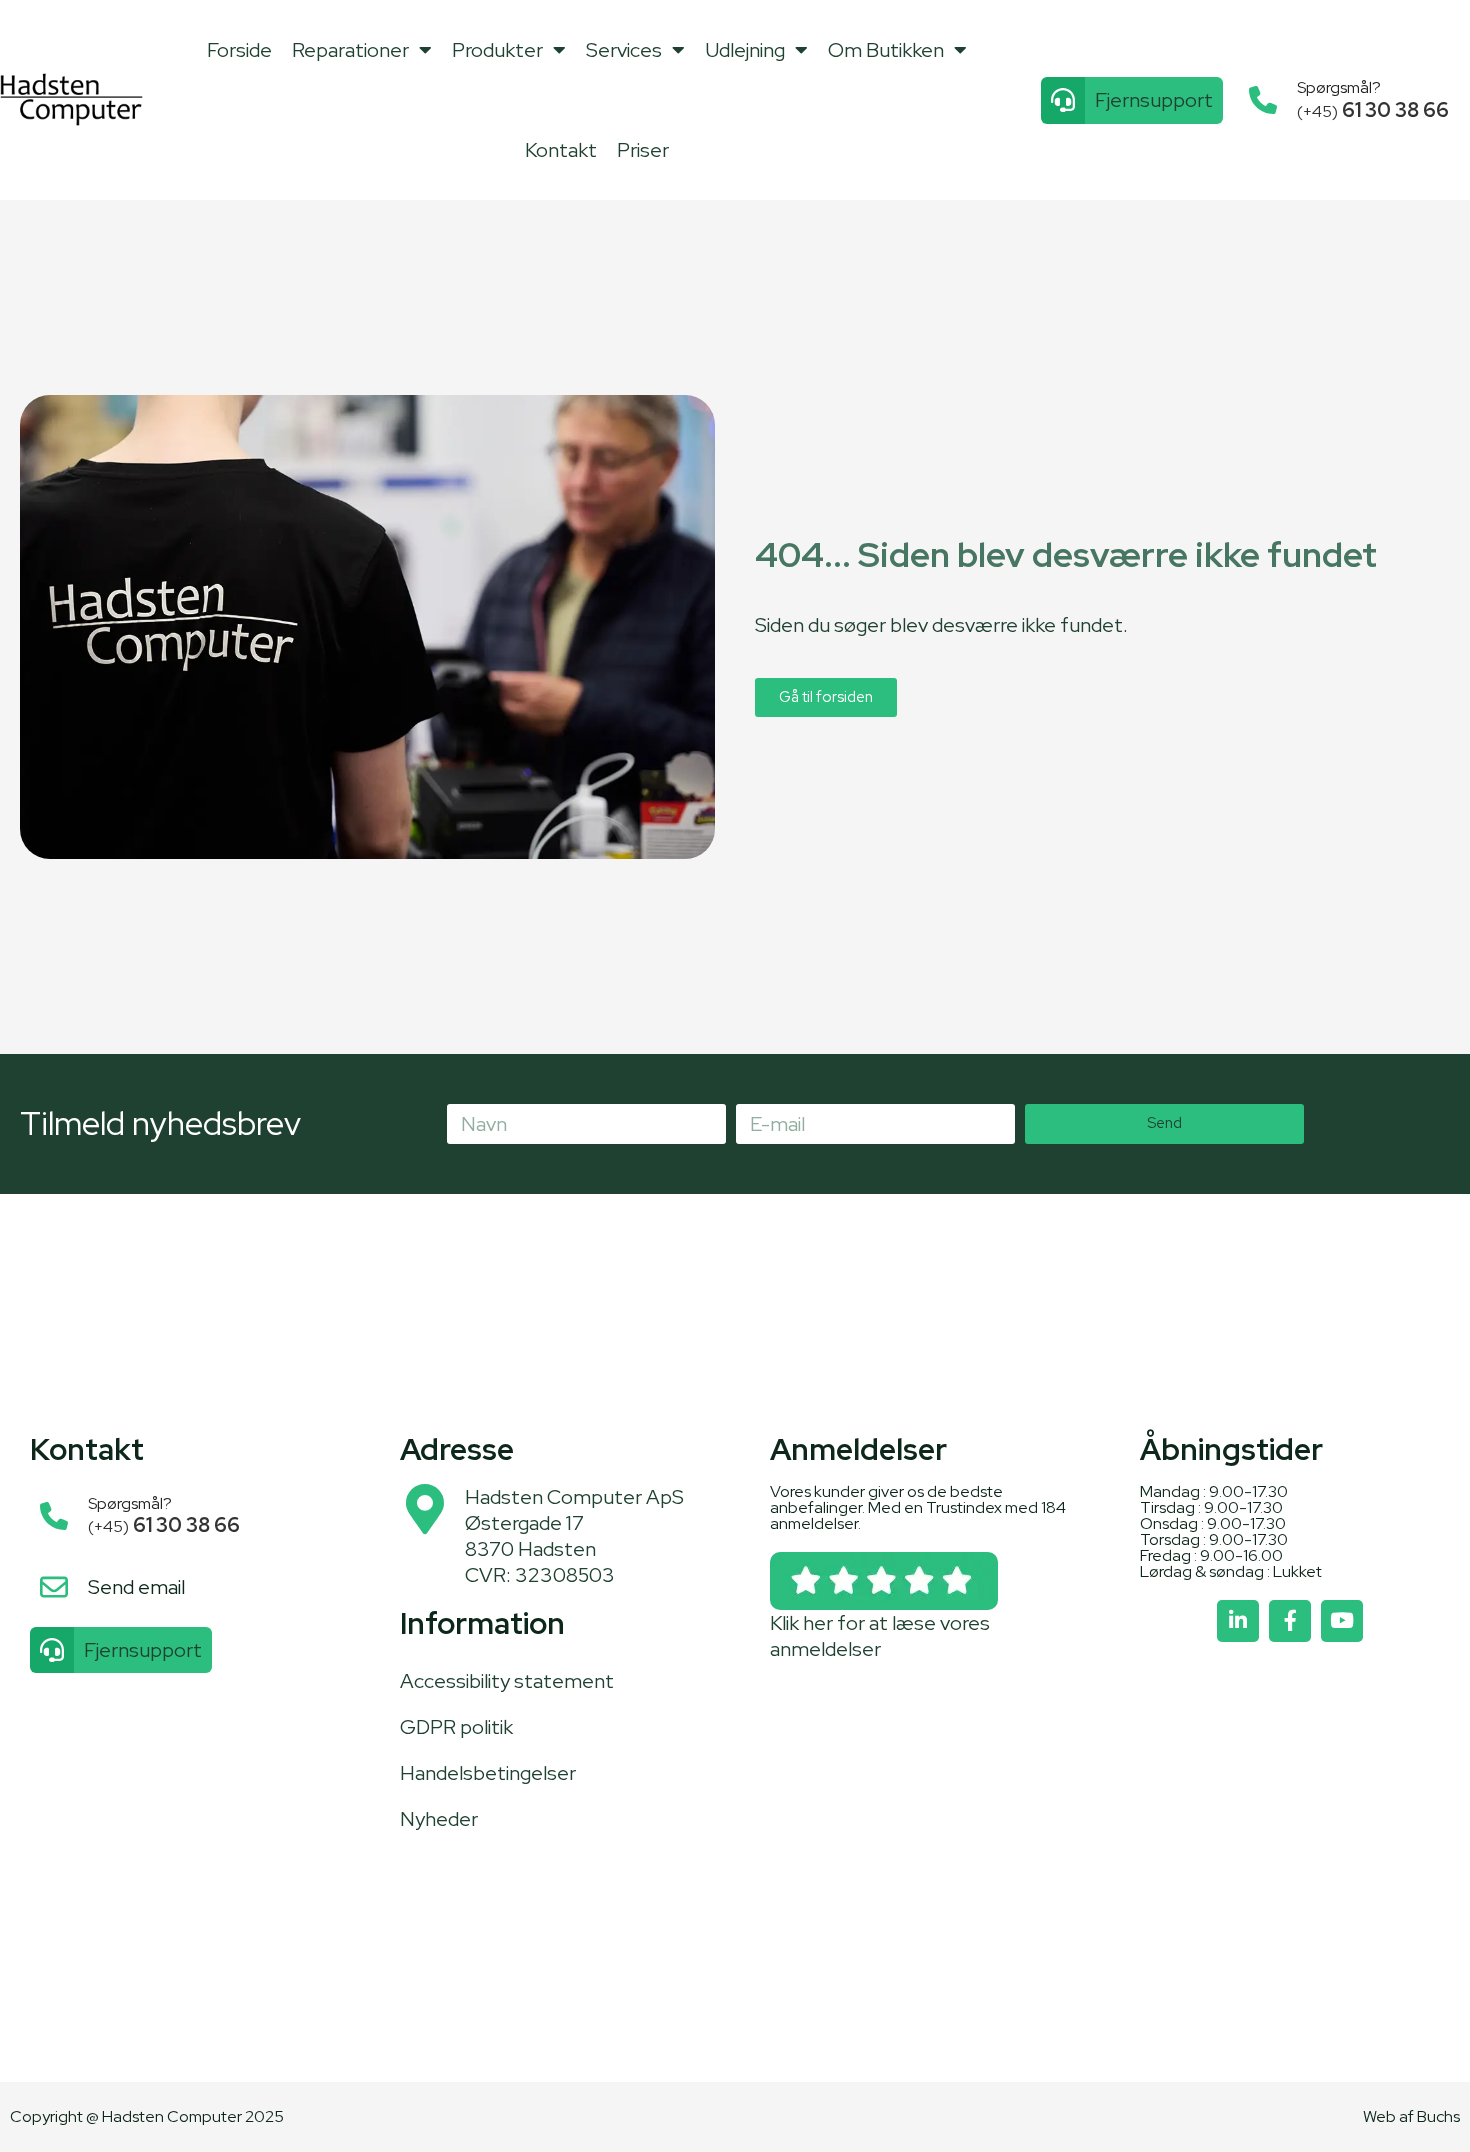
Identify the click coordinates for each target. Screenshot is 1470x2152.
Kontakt (561, 150)
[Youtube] (1342, 1621)
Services (624, 50)
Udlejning (745, 50)
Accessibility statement (507, 1681)
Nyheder (439, 1819)
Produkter (497, 50)
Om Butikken (886, 50)
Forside (239, 50)
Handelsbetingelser (488, 1773)
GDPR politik (456, 1727)
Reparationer (350, 50)
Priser (643, 150)
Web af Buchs (1411, 2116)
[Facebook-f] (1290, 1621)
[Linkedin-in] (1238, 1621)
